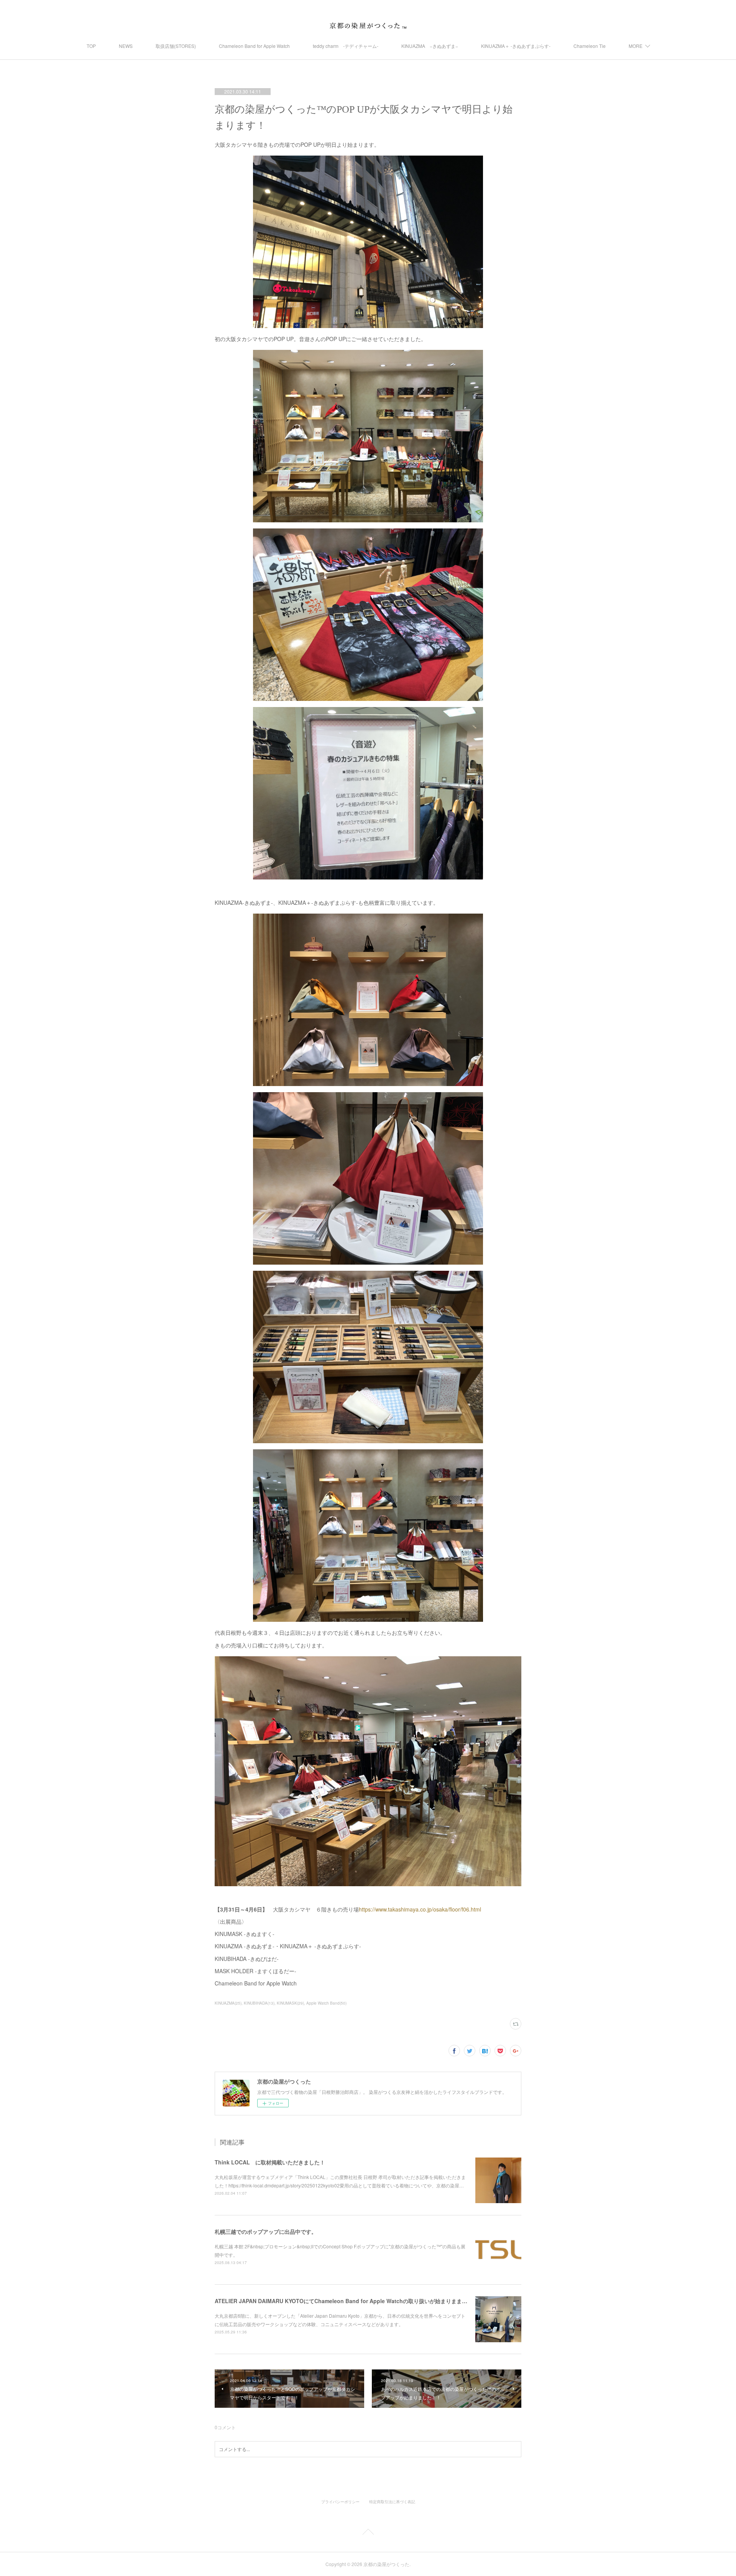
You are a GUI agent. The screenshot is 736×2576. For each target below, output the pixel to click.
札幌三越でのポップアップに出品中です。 (266, 2231)
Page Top (368, 2533)
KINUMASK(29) (290, 2003)
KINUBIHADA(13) (259, 2003)
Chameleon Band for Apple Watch (254, 46)
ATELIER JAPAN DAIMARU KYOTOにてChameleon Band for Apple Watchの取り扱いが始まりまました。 (346, 2301)
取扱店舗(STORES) (176, 46)
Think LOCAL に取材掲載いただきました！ (270, 2162)
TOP (91, 46)
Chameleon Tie (590, 46)
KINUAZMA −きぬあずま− (430, 46)
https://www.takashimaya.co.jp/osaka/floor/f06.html (420, 1909)
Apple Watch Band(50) (326, 2003)
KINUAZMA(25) (228, 2003)
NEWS (126, 46)
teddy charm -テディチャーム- (346, 46)
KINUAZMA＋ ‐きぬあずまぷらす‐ (516, 46)
